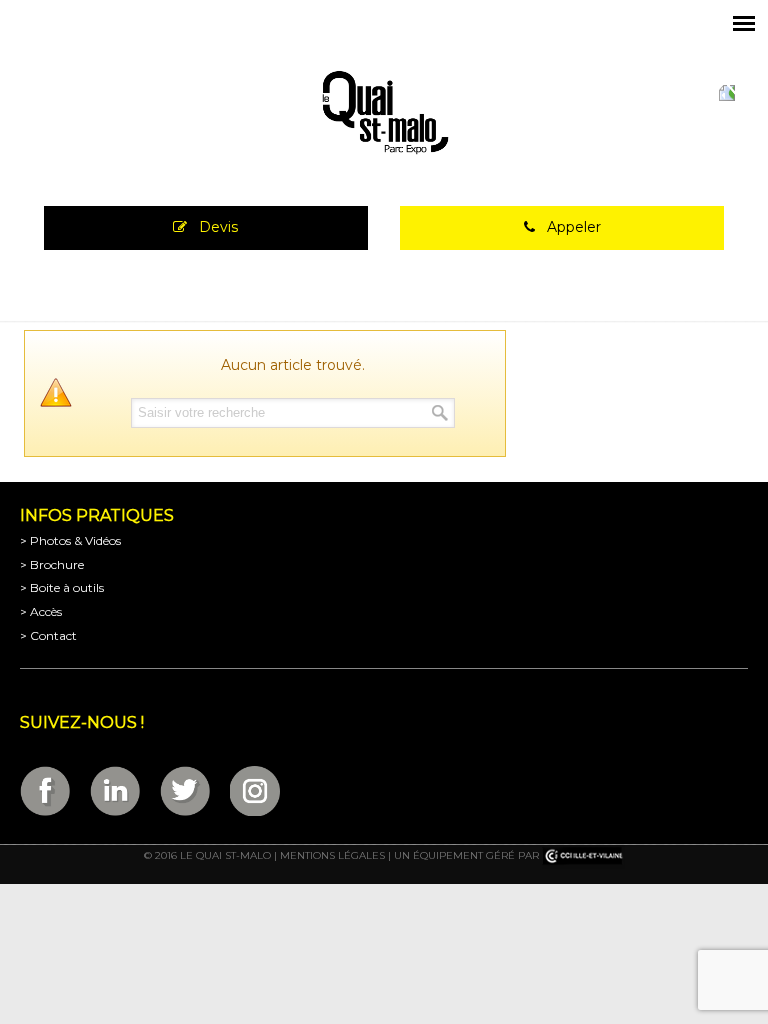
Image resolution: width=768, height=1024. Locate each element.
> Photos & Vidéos (70, 540)
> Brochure (52, 564)
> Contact (48, 635)
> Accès (41, 611)
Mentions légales (332, 855)
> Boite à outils (62, 587)
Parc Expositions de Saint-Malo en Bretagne (384, 113)
